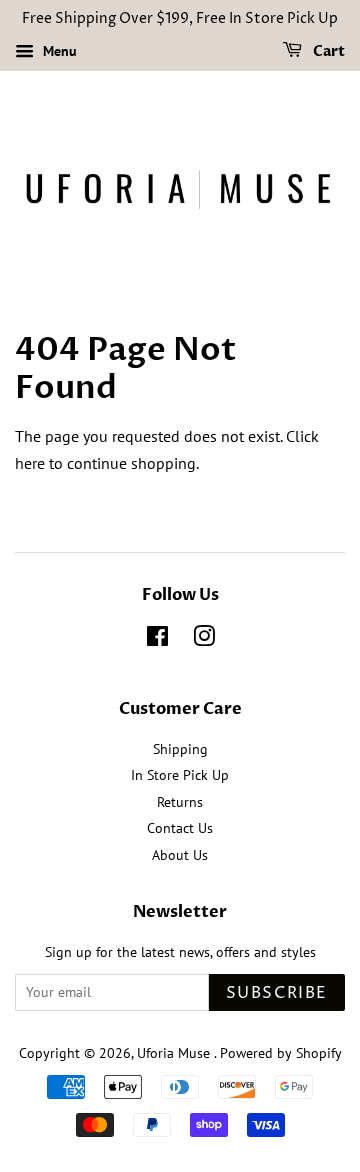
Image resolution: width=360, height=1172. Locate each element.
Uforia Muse (175, 1053)
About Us (180, 855)
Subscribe (277, 993)
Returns (180, 802)
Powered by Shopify (281, 1053)
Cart (327, 51)
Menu (58, 51)
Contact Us (180, 828)
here (30, 463)
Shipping (180, 749)
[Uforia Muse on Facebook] (157, 640)
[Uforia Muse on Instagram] (204, 640)
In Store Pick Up (180, 775)
